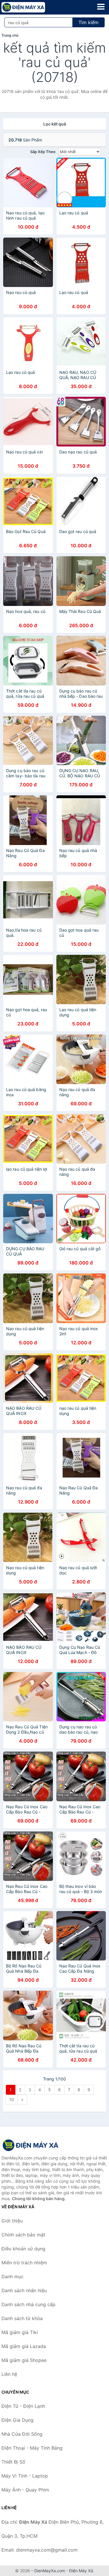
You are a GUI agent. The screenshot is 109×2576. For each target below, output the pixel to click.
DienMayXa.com (50, 2571)
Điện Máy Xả (81, 2571)
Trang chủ (10, 35)
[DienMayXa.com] (32, 7)
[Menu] (101, 7)
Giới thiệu (12, 2221)
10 (12, 2099)
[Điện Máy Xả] (31, 2145)
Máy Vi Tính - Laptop (25, 2476)
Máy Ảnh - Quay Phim (25, 2490)
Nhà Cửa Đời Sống (22, 2434)
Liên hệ (9, 2374)
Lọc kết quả (55, 124)
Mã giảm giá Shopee (24, 2360)
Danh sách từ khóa (22, 2318)
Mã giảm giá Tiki (20, 2332)
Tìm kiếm (89, 22)
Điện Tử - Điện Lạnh (23, 2406)
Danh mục (12, 2277)
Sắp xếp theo (43, 152)
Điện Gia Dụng (17, 2420)
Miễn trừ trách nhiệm (24, 2263)
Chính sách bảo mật (23, 2235)
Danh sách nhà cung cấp (28, 2304)
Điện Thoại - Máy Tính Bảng (32, 2448)
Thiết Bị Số (13, 2462)
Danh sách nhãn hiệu (24, 2290)
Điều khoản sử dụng (23, 2249)
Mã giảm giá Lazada (24, 2346)
